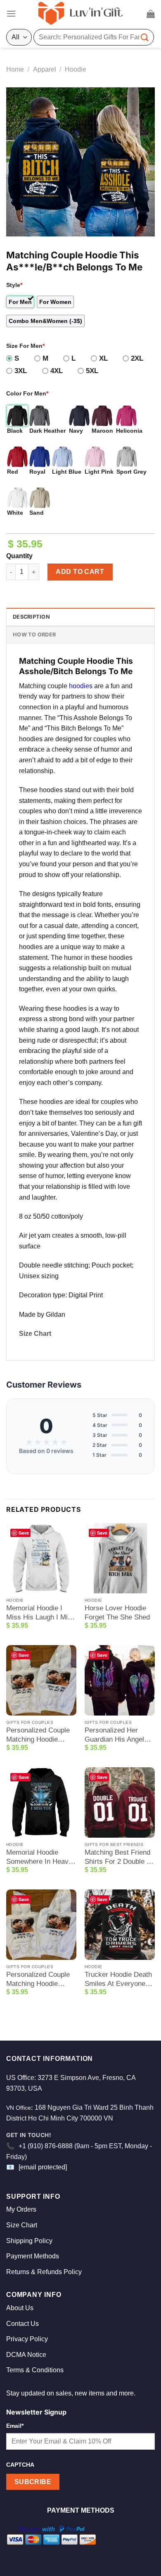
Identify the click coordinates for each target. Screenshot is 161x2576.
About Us (20, 2308)
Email (15, 2426)
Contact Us (22, 2324)
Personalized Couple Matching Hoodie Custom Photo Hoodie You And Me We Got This (40, 1735)
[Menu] (11, 13)
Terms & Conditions (35, 2370)
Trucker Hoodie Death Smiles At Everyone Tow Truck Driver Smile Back (118, 1980)
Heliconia (129, 431)
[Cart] (151, 14)
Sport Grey (131, 472)
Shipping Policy (29, 2241)
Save (24, 1533)
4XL (57, 371)
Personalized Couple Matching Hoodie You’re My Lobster (38, 1980)
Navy (76, 431)
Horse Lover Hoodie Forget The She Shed (117, 1613)
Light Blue (67, 472)
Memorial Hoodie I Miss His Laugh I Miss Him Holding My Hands (41, 1613)
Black (15, 431)
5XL (92, 371)
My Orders (21, 2209)
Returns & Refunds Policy (44, 2272)
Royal (37, 472)
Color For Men (27, 393)
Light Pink (99, 472)
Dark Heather (47, 431)
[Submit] (145, 37)
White (15, 513)
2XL (137, 358)
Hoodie (76, 69)
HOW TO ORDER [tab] (34, 635)
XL (103, 358)
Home (15, 69)
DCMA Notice (26, 2355)
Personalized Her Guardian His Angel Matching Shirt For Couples (114, 1735)
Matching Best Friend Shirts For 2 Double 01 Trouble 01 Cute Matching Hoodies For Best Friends (119, 1857)
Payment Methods (33, 2256)
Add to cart (80, 572)
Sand (37, 513)
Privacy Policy (27, 2339)
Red (13, 472)
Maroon (102, 431)
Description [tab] (31, 617)
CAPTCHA (20, 2465)
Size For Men (25, 346)
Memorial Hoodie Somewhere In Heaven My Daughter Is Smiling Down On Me (41, 1857)
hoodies (81, 686)
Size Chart (35, 1334)
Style (14, 285)
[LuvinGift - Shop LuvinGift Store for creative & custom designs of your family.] (80, 14)
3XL (21, 371)
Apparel (45, 69)
